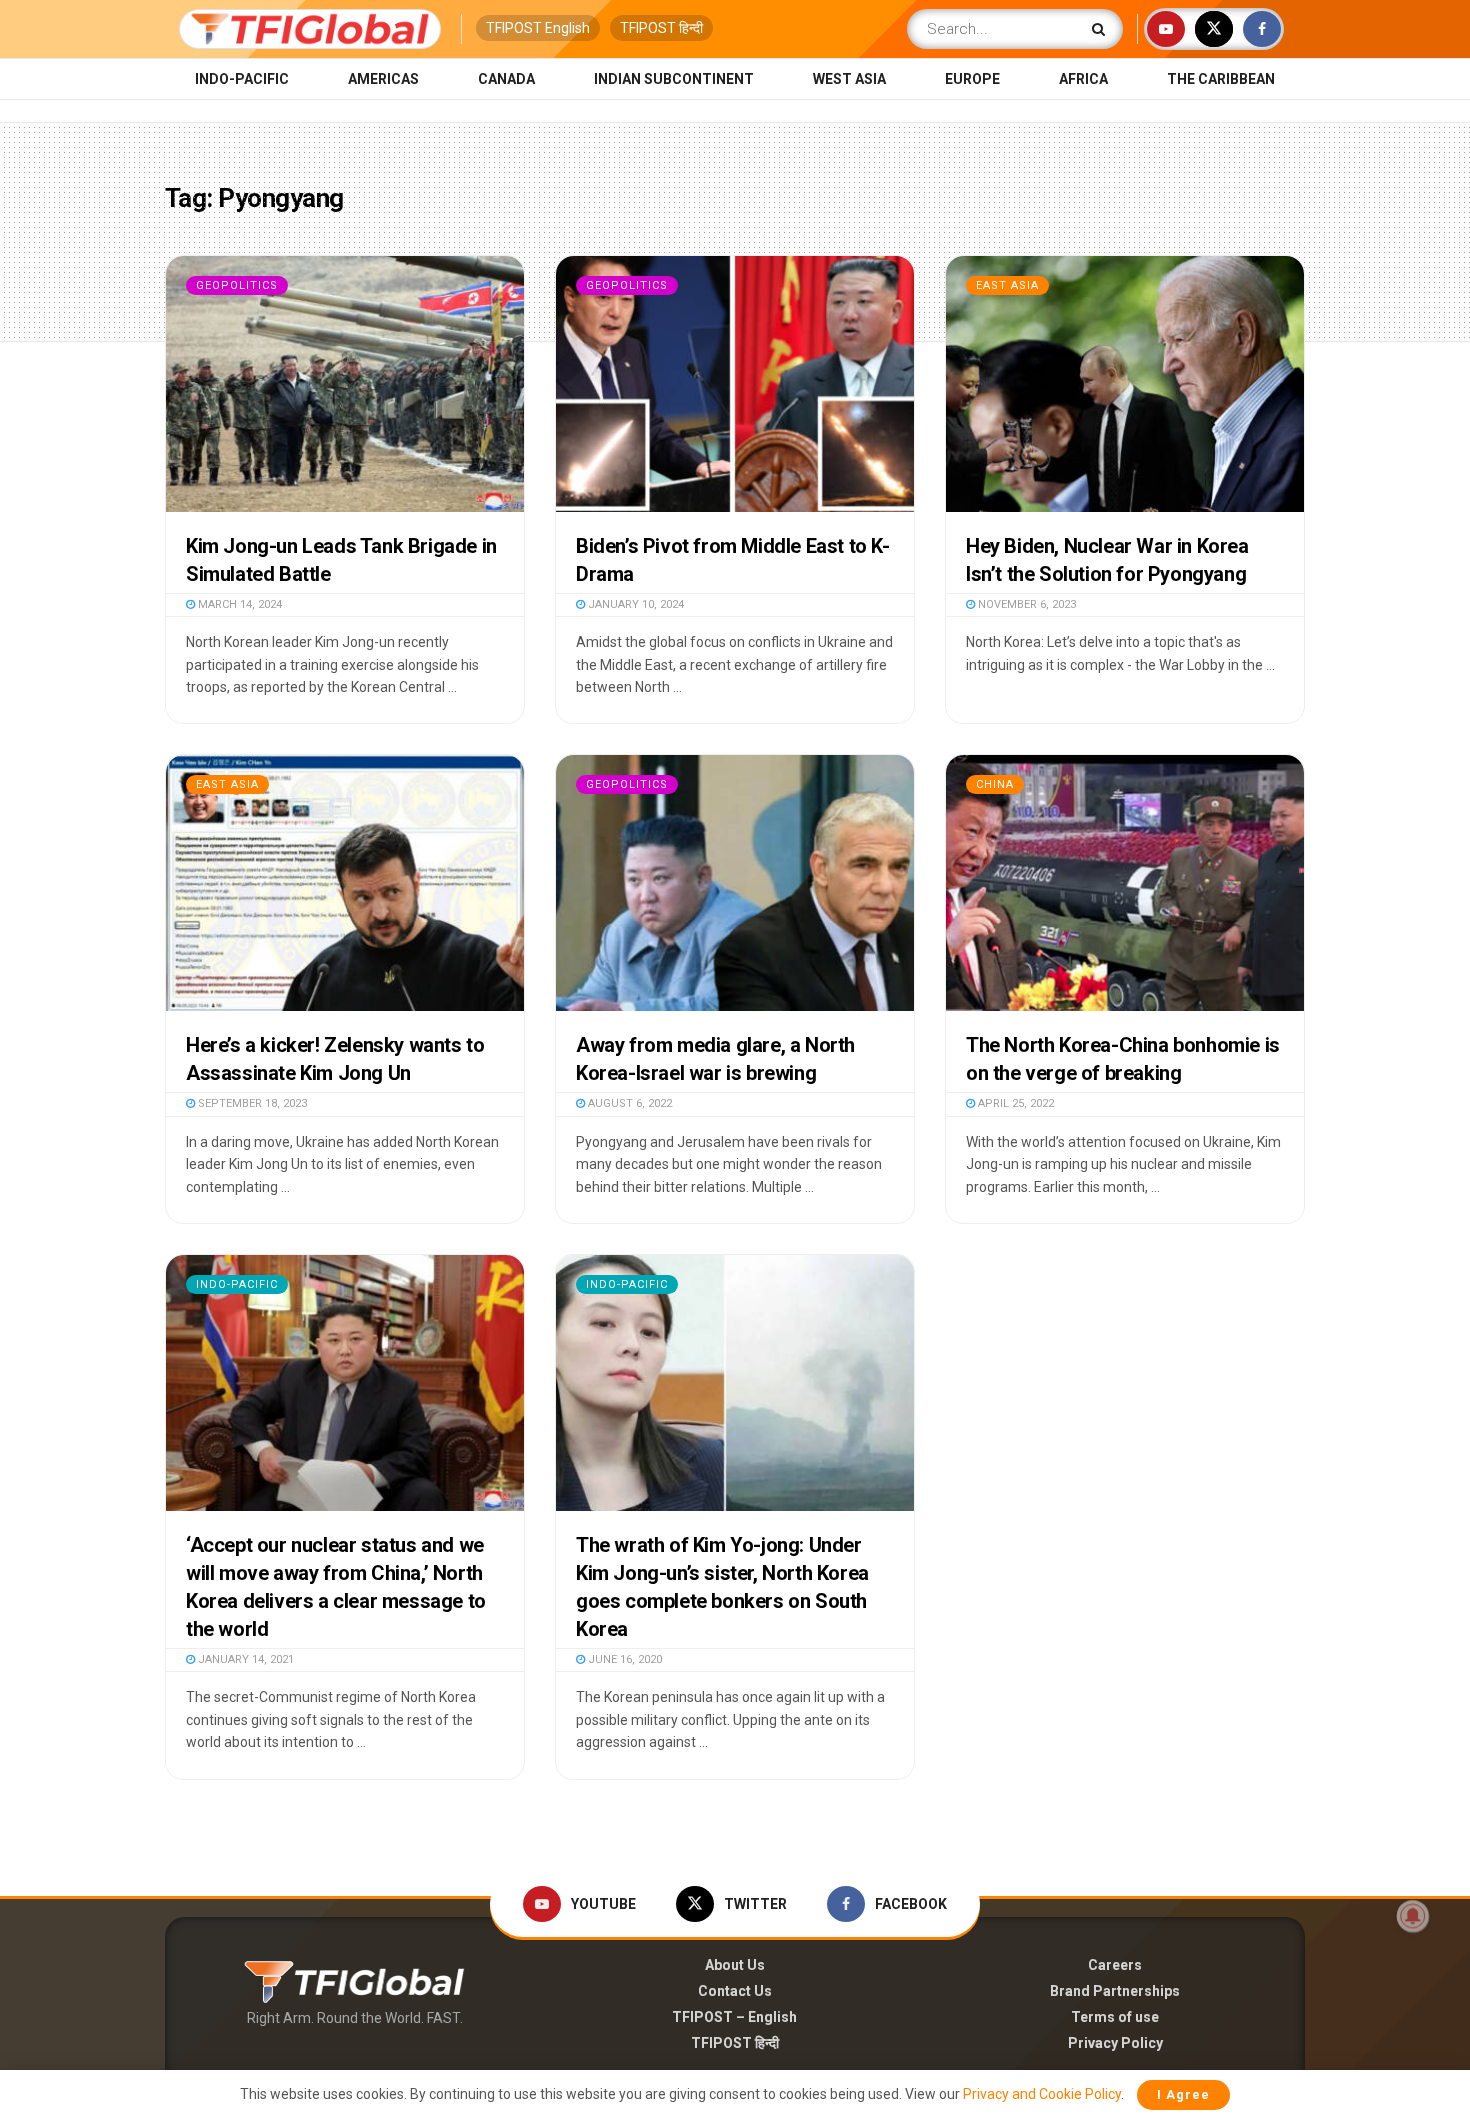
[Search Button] (1102, 29)
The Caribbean (1221, 79)
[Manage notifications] (1413, 1916)
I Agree (1183, 2094)
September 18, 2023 (251, 1103)
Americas (383, 79)
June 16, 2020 (623, 1659)
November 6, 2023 (1025, 604)
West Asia (849, 79)
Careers (1115, 1965)
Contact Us (735, 1991)
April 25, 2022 (1014, 1103)
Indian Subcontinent (674, 79)
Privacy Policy (1115, 2043)
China (995, 784)
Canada (506, 79)
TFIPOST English (538, 28)
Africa (1083, 79)
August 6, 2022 (628, 1103)
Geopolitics (237, 285)
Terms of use (1115, 2017)
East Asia (1007, 285)
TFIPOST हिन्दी (661, 28)
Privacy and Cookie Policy (1042, 2094)
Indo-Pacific (242, 79)
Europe (972, 79)
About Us (735, 1965)
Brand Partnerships (1115, 1991)
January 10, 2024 (634, 604)
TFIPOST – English (734, 2017)
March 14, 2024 (238, 604)
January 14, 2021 (244, 1659)
